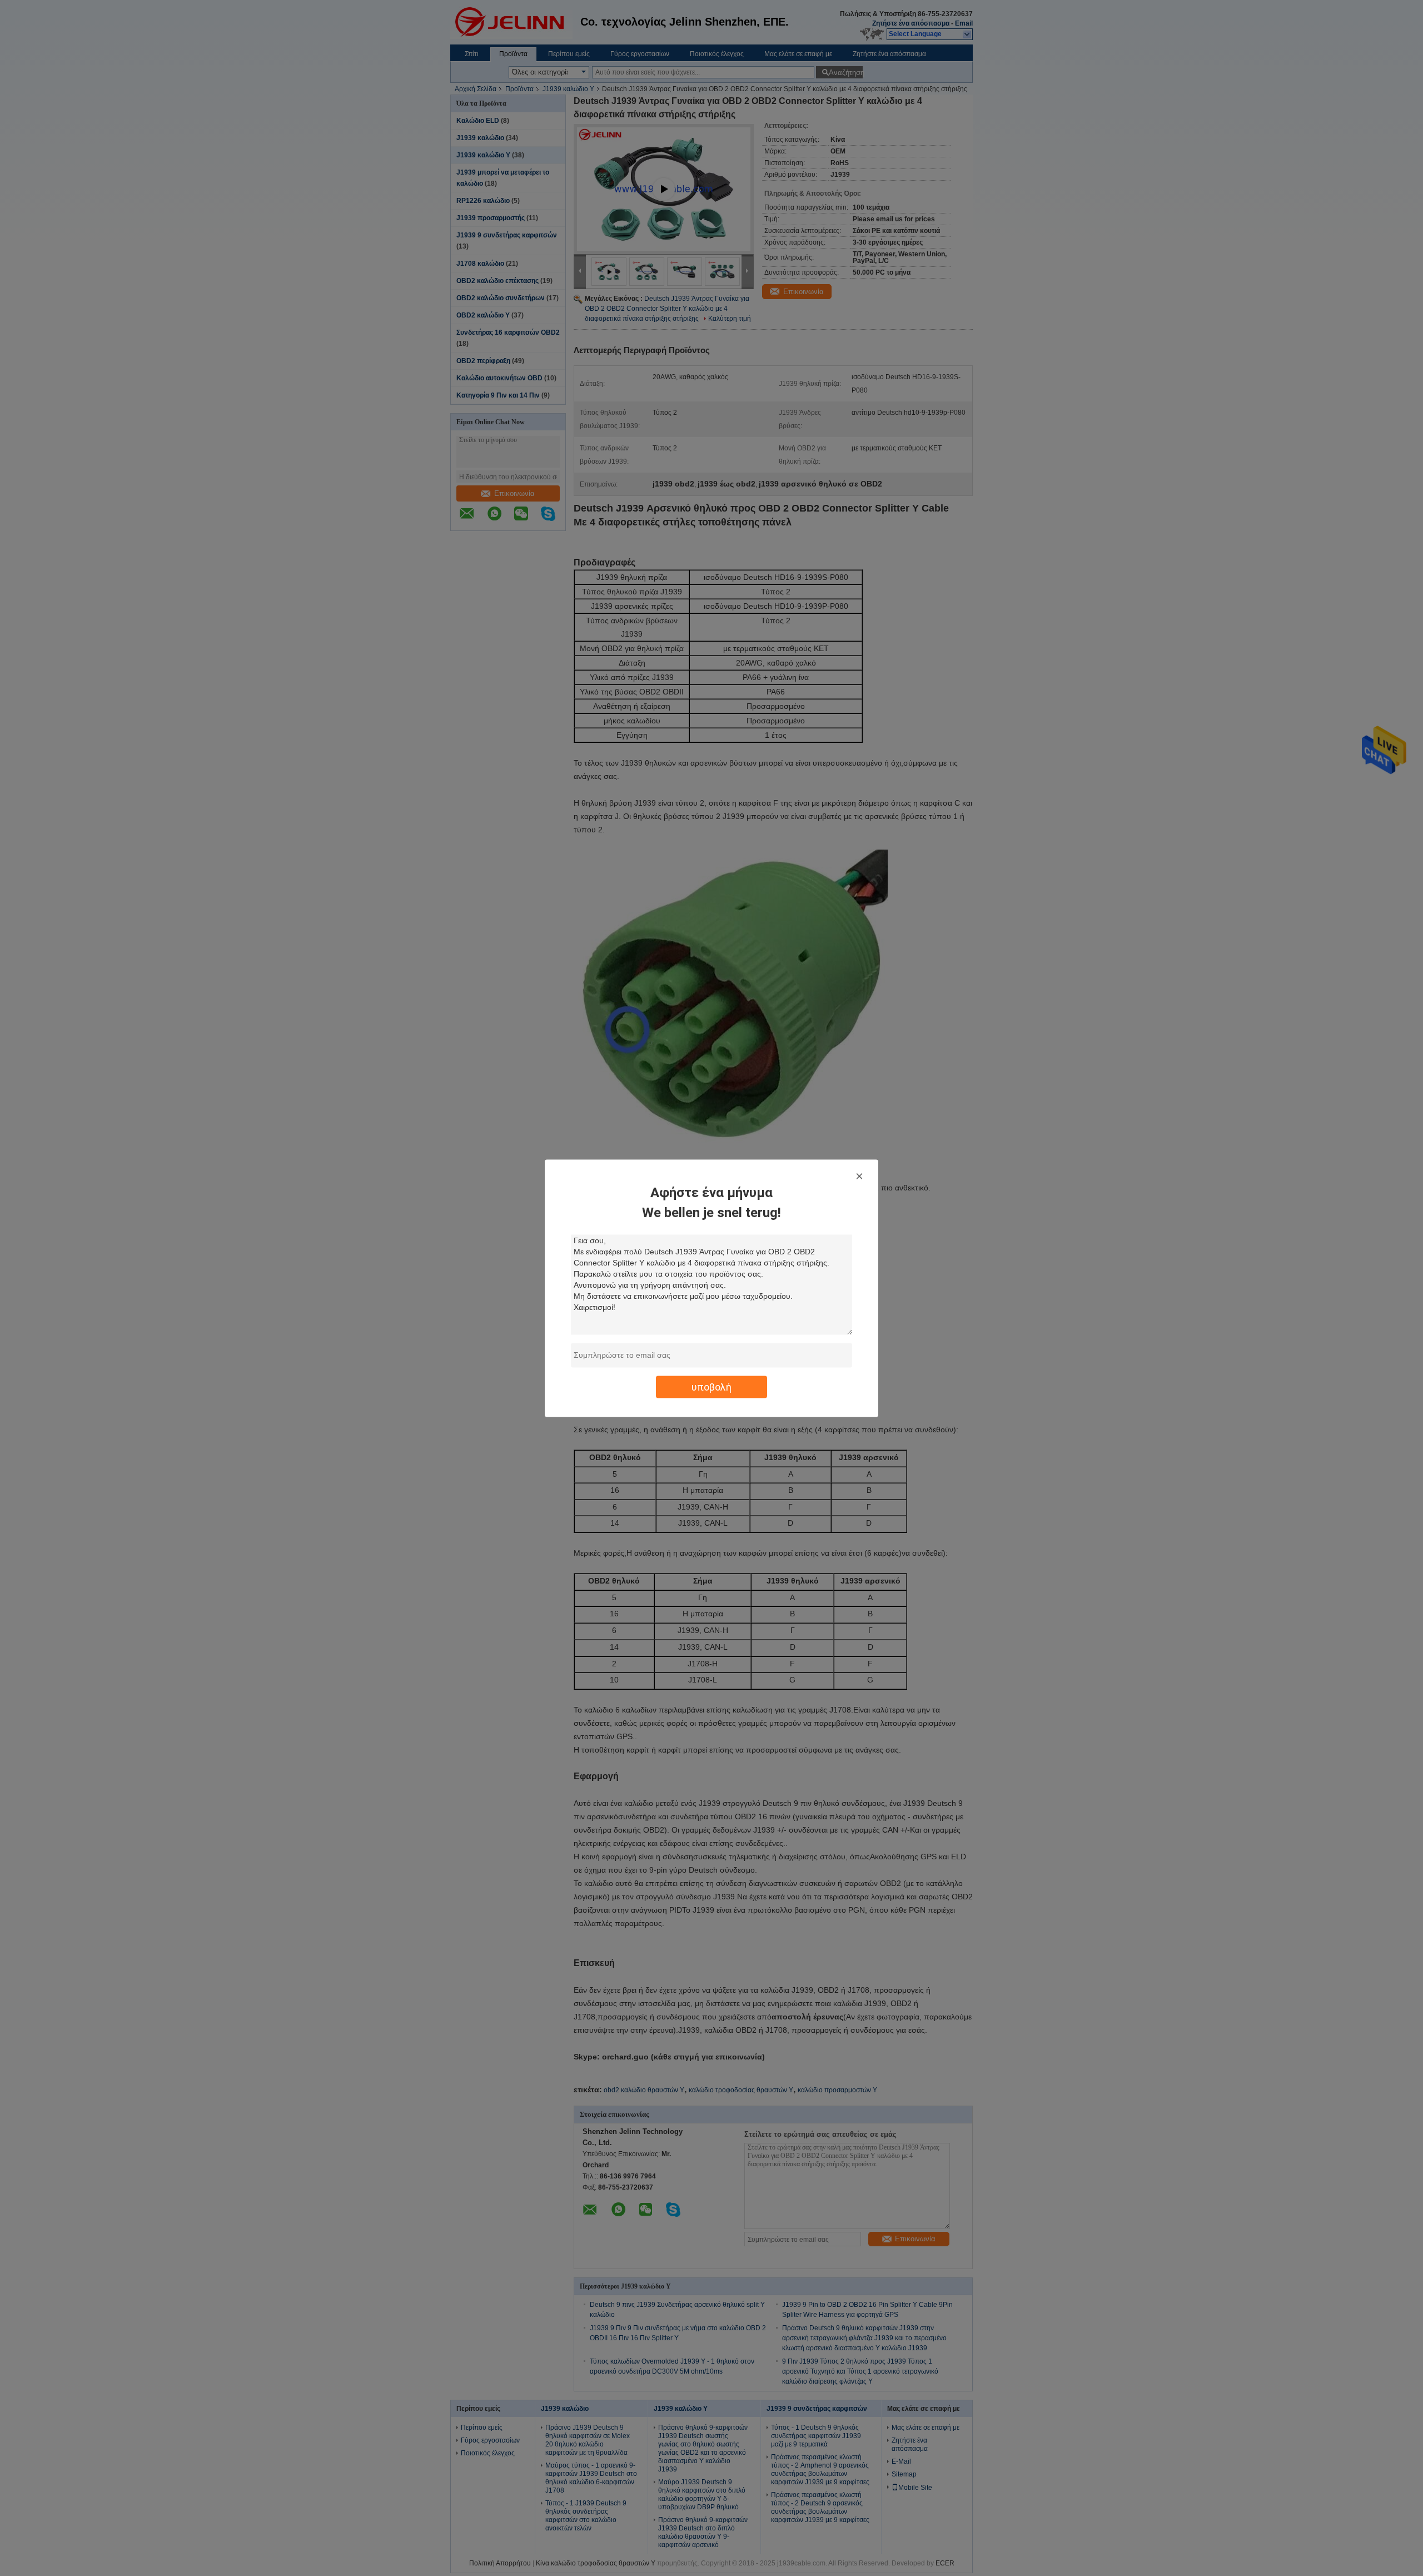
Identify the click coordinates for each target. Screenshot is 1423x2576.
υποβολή (711, 1386)
